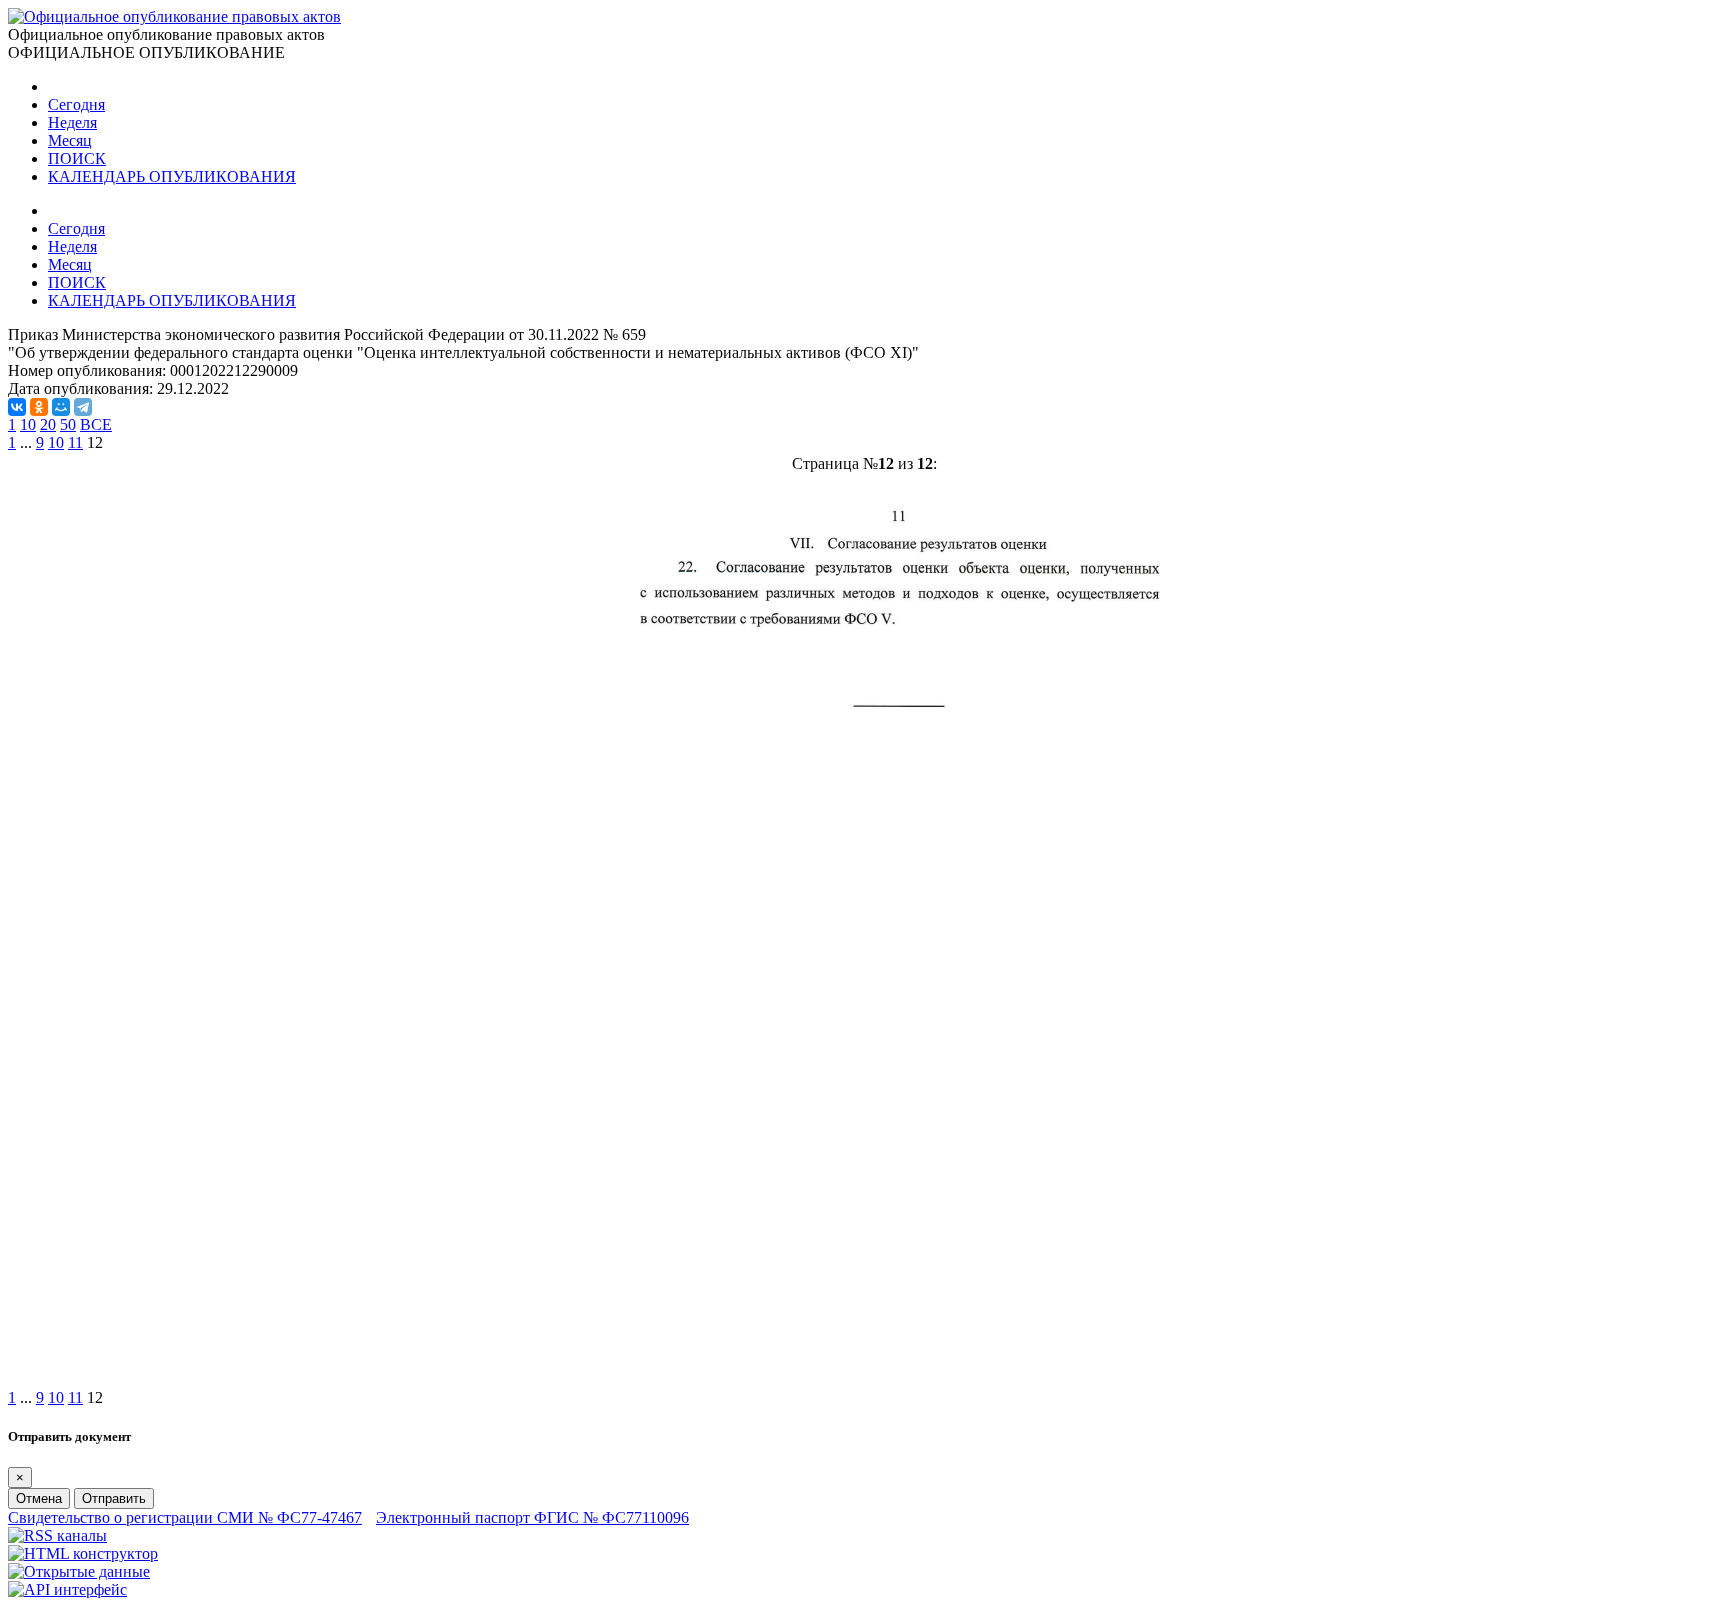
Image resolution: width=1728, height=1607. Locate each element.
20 (48, 424)
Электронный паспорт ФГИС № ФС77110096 (532, 1517)
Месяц (70, 140)
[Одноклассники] (39, 407)
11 (75, 442)
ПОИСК (77, 158)
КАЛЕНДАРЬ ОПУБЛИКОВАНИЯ (172, 176)
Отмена (39, 1498)
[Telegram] (83, 407)
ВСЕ (96, 424)
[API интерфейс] (67, 1589)
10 (28, 424)
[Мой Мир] (61, 407)
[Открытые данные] (79, 1571)
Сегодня (76, 104)
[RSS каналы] (57, 1535)
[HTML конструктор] (83, 1553)
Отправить (114, 1498)
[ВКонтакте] (17, 407)
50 (68, 424)
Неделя (72, 122)
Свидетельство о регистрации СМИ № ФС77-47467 (185, 1517)
